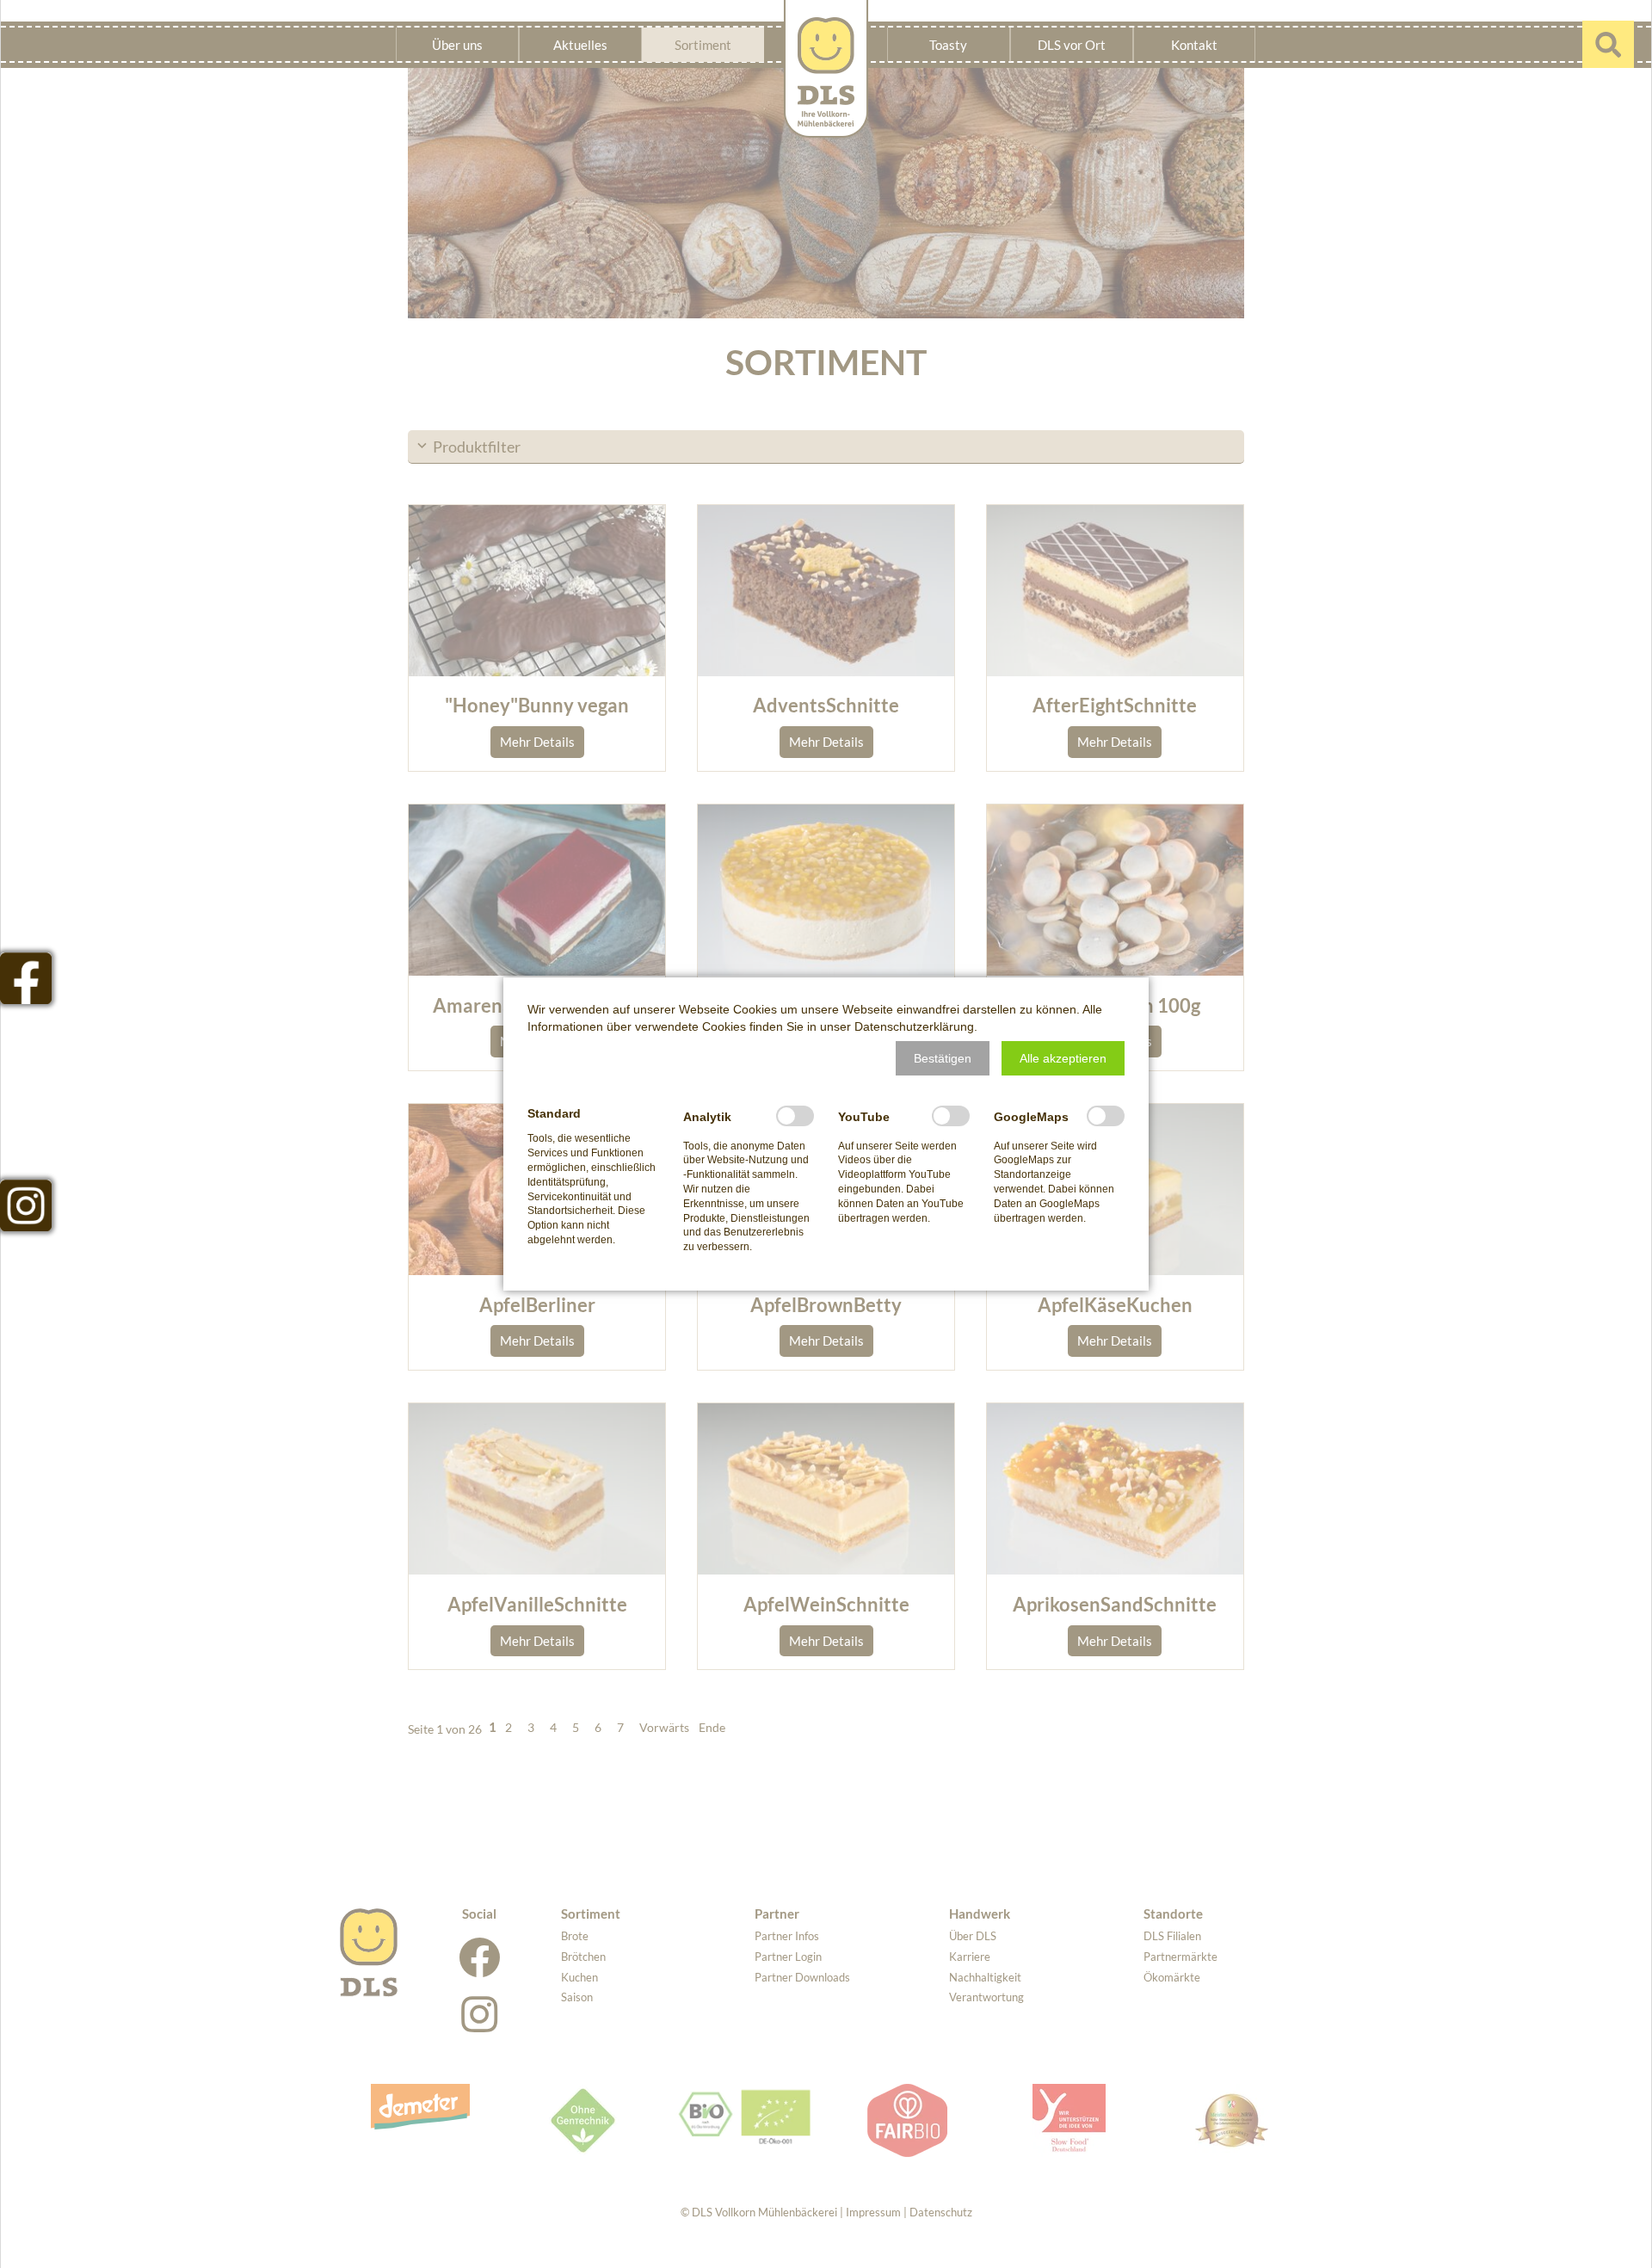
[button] (943, 1058)
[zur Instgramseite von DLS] (26, 1205)
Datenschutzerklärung (914, 1026)
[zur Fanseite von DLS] (26, 978)
